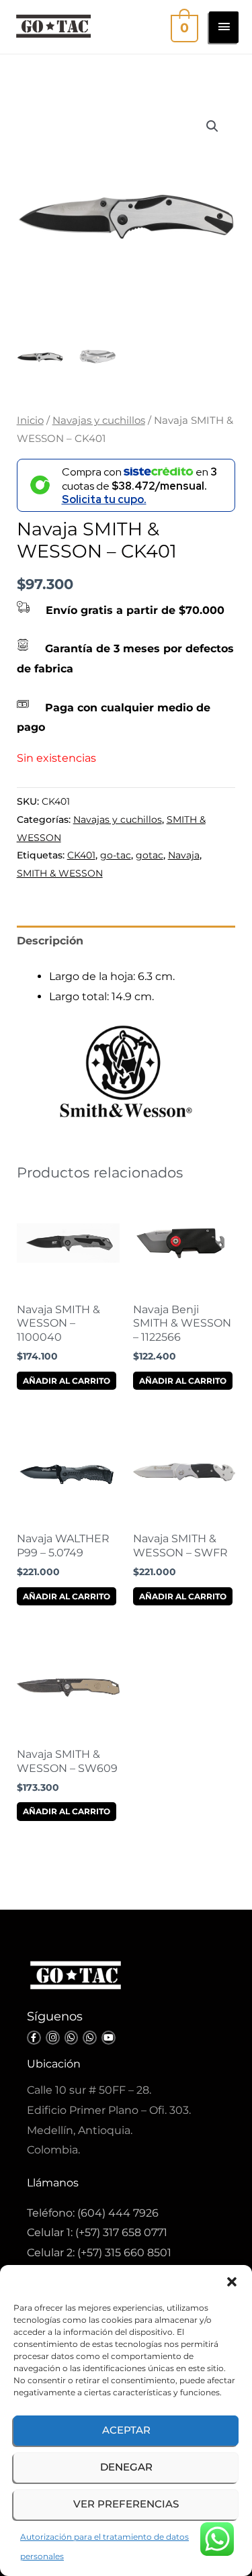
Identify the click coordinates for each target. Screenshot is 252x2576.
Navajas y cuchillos (99, 420)
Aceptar (126, 2430)
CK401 (81, 855)
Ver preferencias (126, 2504)
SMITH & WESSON (60, 873)
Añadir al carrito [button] (67, 1381)
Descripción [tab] (50, 941)
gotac (150, 855)
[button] (232, 2282)
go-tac (116, 855)
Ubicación (54, 2064)
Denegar (126, 2467)
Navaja (184, 855)
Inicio (30, 420)
